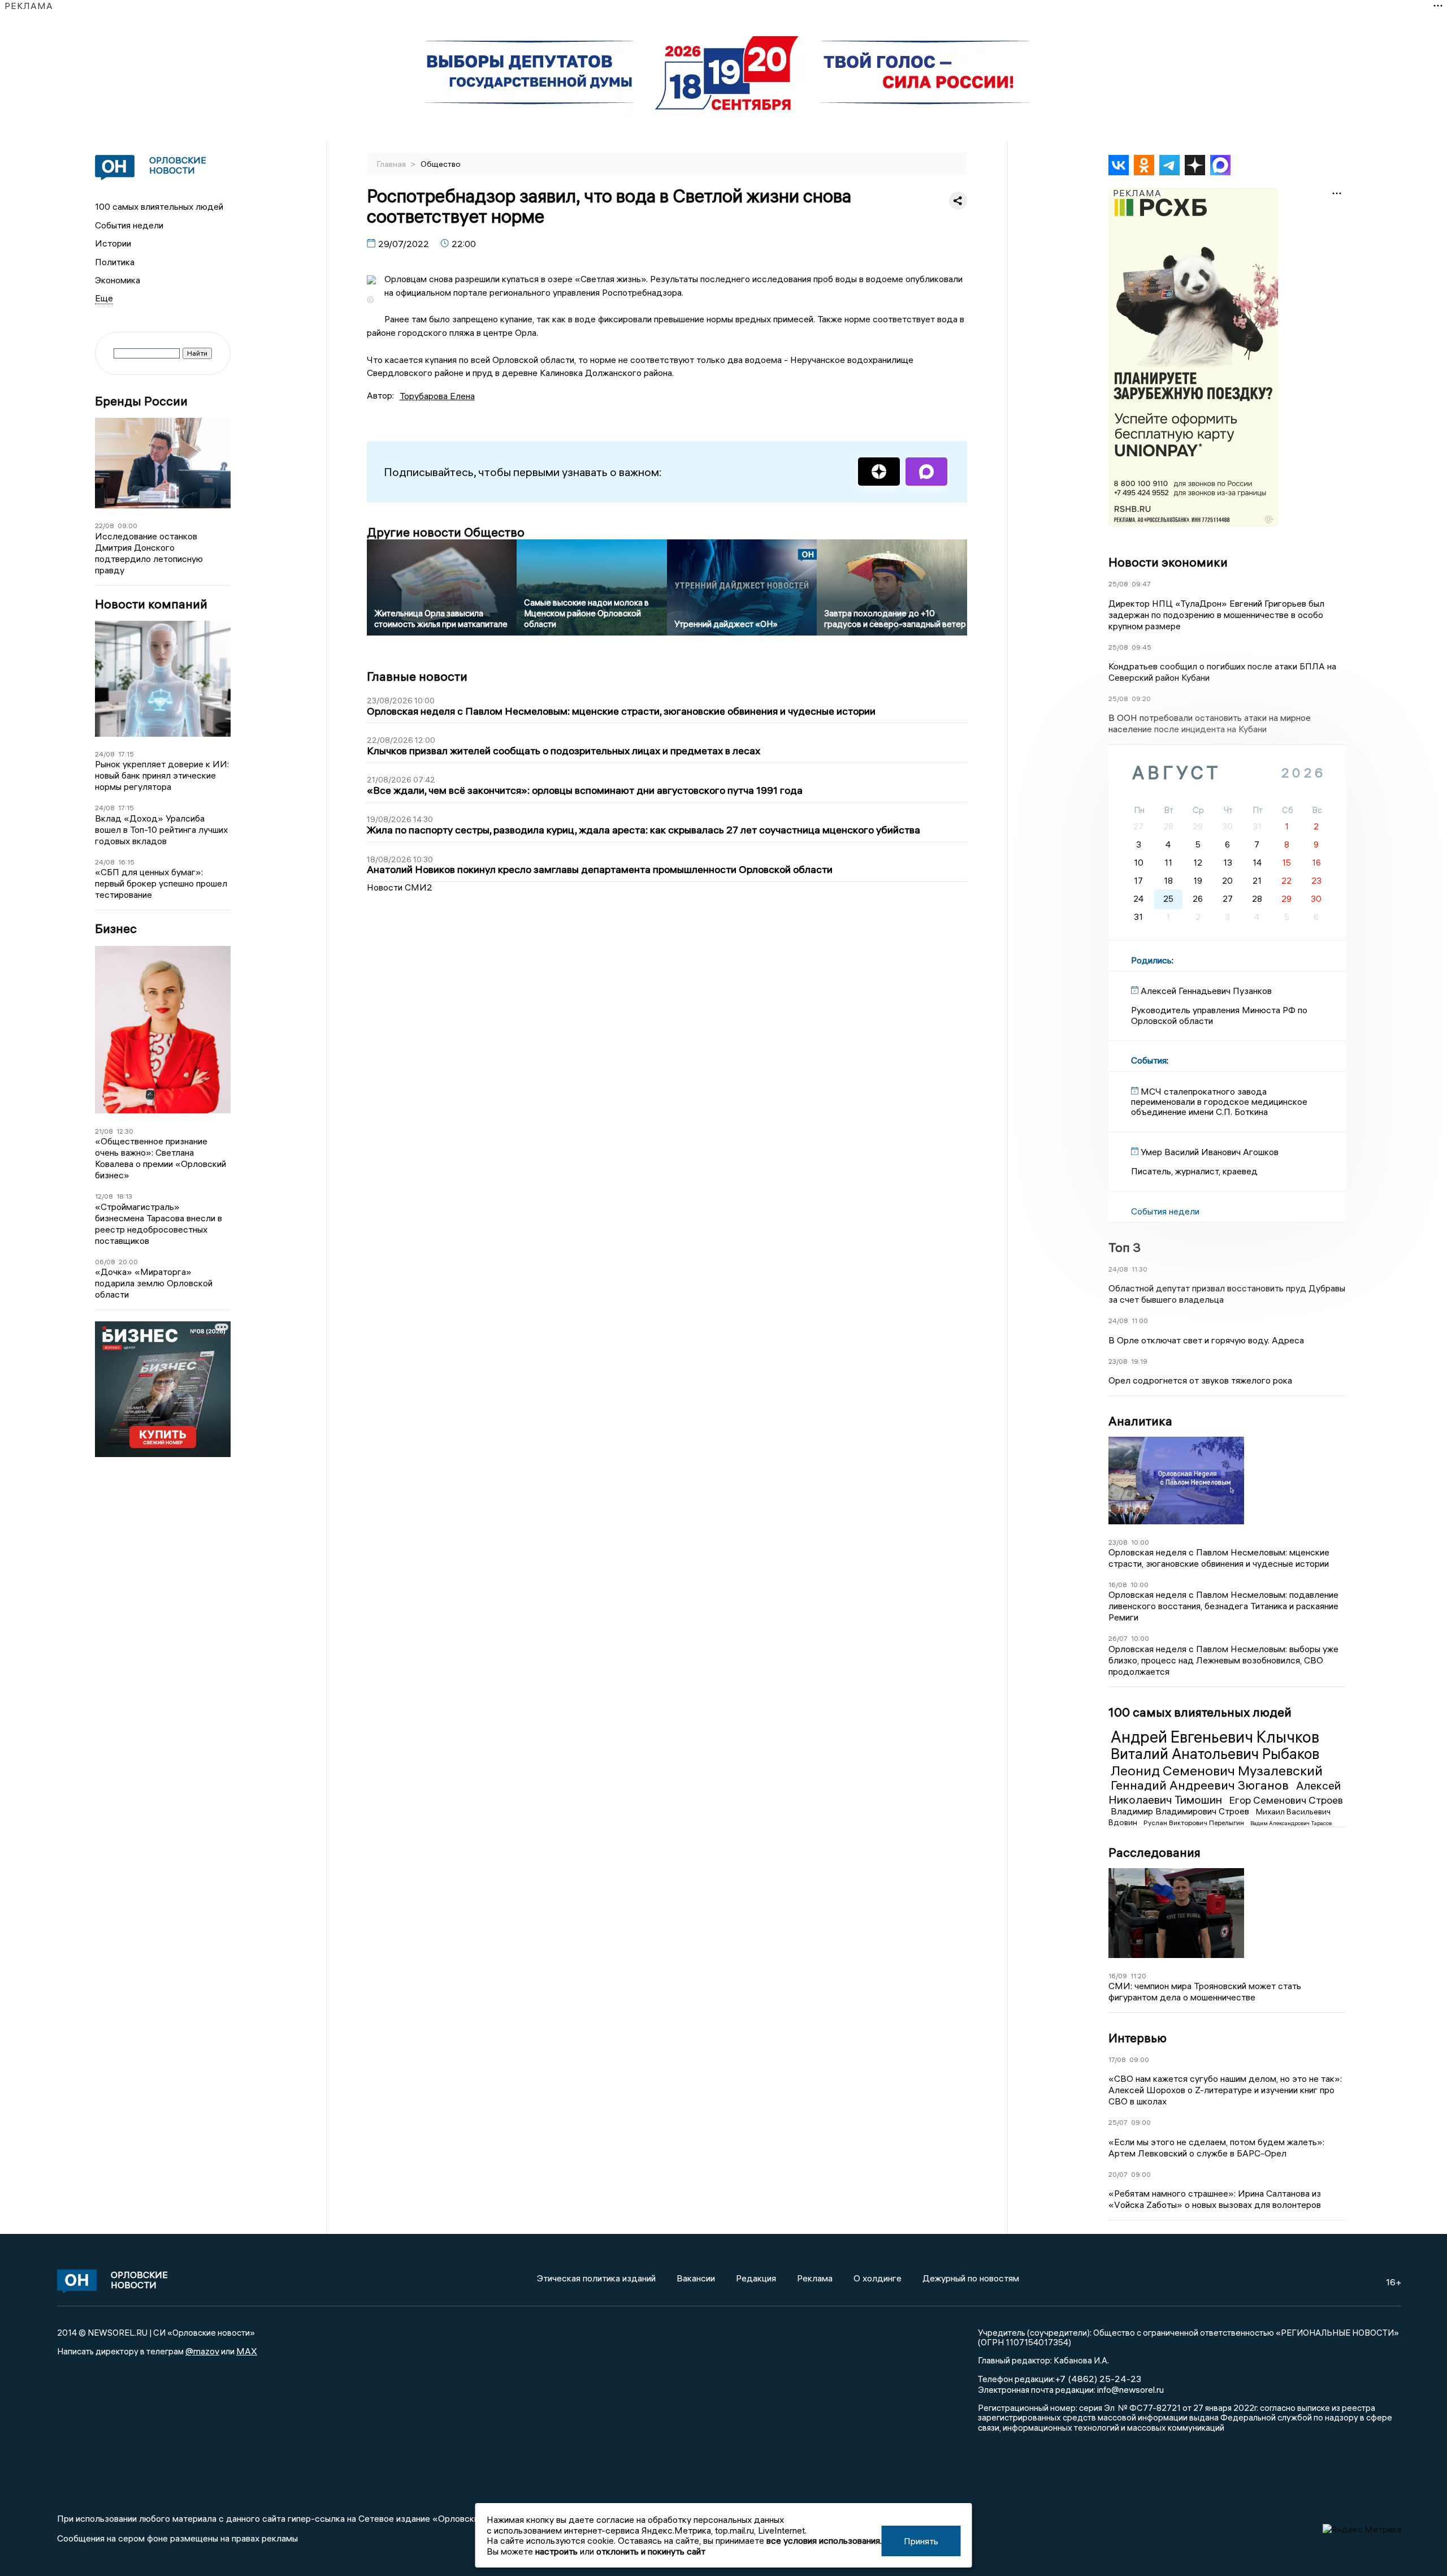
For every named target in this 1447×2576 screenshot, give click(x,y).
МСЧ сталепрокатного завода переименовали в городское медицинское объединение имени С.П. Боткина (1219, 1102)
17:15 (126, 754)
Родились (1151, 960)
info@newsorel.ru (1130, 2389)
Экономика (118, 280)
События (1149, 1060)
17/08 (1117, 2059)
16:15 (126, 862)
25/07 (1118, 2122)
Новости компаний (151, 604)
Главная (392, 164)
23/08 (1118, 1361)
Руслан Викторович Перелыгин (1195, 1823)
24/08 (105, 754)
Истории (113, 243)
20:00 (128, 1262)
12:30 (125, 1131)
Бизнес (116, 929)
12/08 (104, 1196)
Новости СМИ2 (400, 887)
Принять (921, 2541)
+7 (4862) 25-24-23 (1098, 2379)
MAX (247, 2351)
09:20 (1141, 699)
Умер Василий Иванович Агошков (1210, 1152)
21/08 (104, 1131)
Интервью (1138, 2038)
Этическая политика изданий (596, 2278)
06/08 (105, 1262)
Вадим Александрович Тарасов (1291, 1823)
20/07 (1118, 2174)
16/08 (1118, 1585)
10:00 (1140, 1542)
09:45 (1141, 647)
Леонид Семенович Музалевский (1217, 1770)
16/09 (1118, 1976)
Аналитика (1140, 1421)
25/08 (1118, 584)
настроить (556, 2551)
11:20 (1138, 1976)
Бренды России (141, 401)
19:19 (1139, 1361)
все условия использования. (824, 2540)
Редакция (756, 2278)
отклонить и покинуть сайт (651, 2551)
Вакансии (696, 2278)
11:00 (1140, 1321)
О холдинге (878, 2278)
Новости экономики (1168, 562)
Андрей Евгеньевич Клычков (1215, 1737)
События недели (129, 225)
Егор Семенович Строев (1286, 1800)
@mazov (202, 2351)
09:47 (1141, 584)
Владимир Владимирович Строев (1181, 1811)
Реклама (815, 2278)
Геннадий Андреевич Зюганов (1201, 1785)
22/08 (105, 526)
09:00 (127, 526)
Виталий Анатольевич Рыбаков (1215, 1754)
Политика (115, 262)
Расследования (1154, 1852)
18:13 (124, 1196)
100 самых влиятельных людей (159, 206)
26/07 (1118, 1638)
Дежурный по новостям (971, 2278)
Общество (441, 164)
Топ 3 (1125, 1247)
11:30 (1140, 1269)
